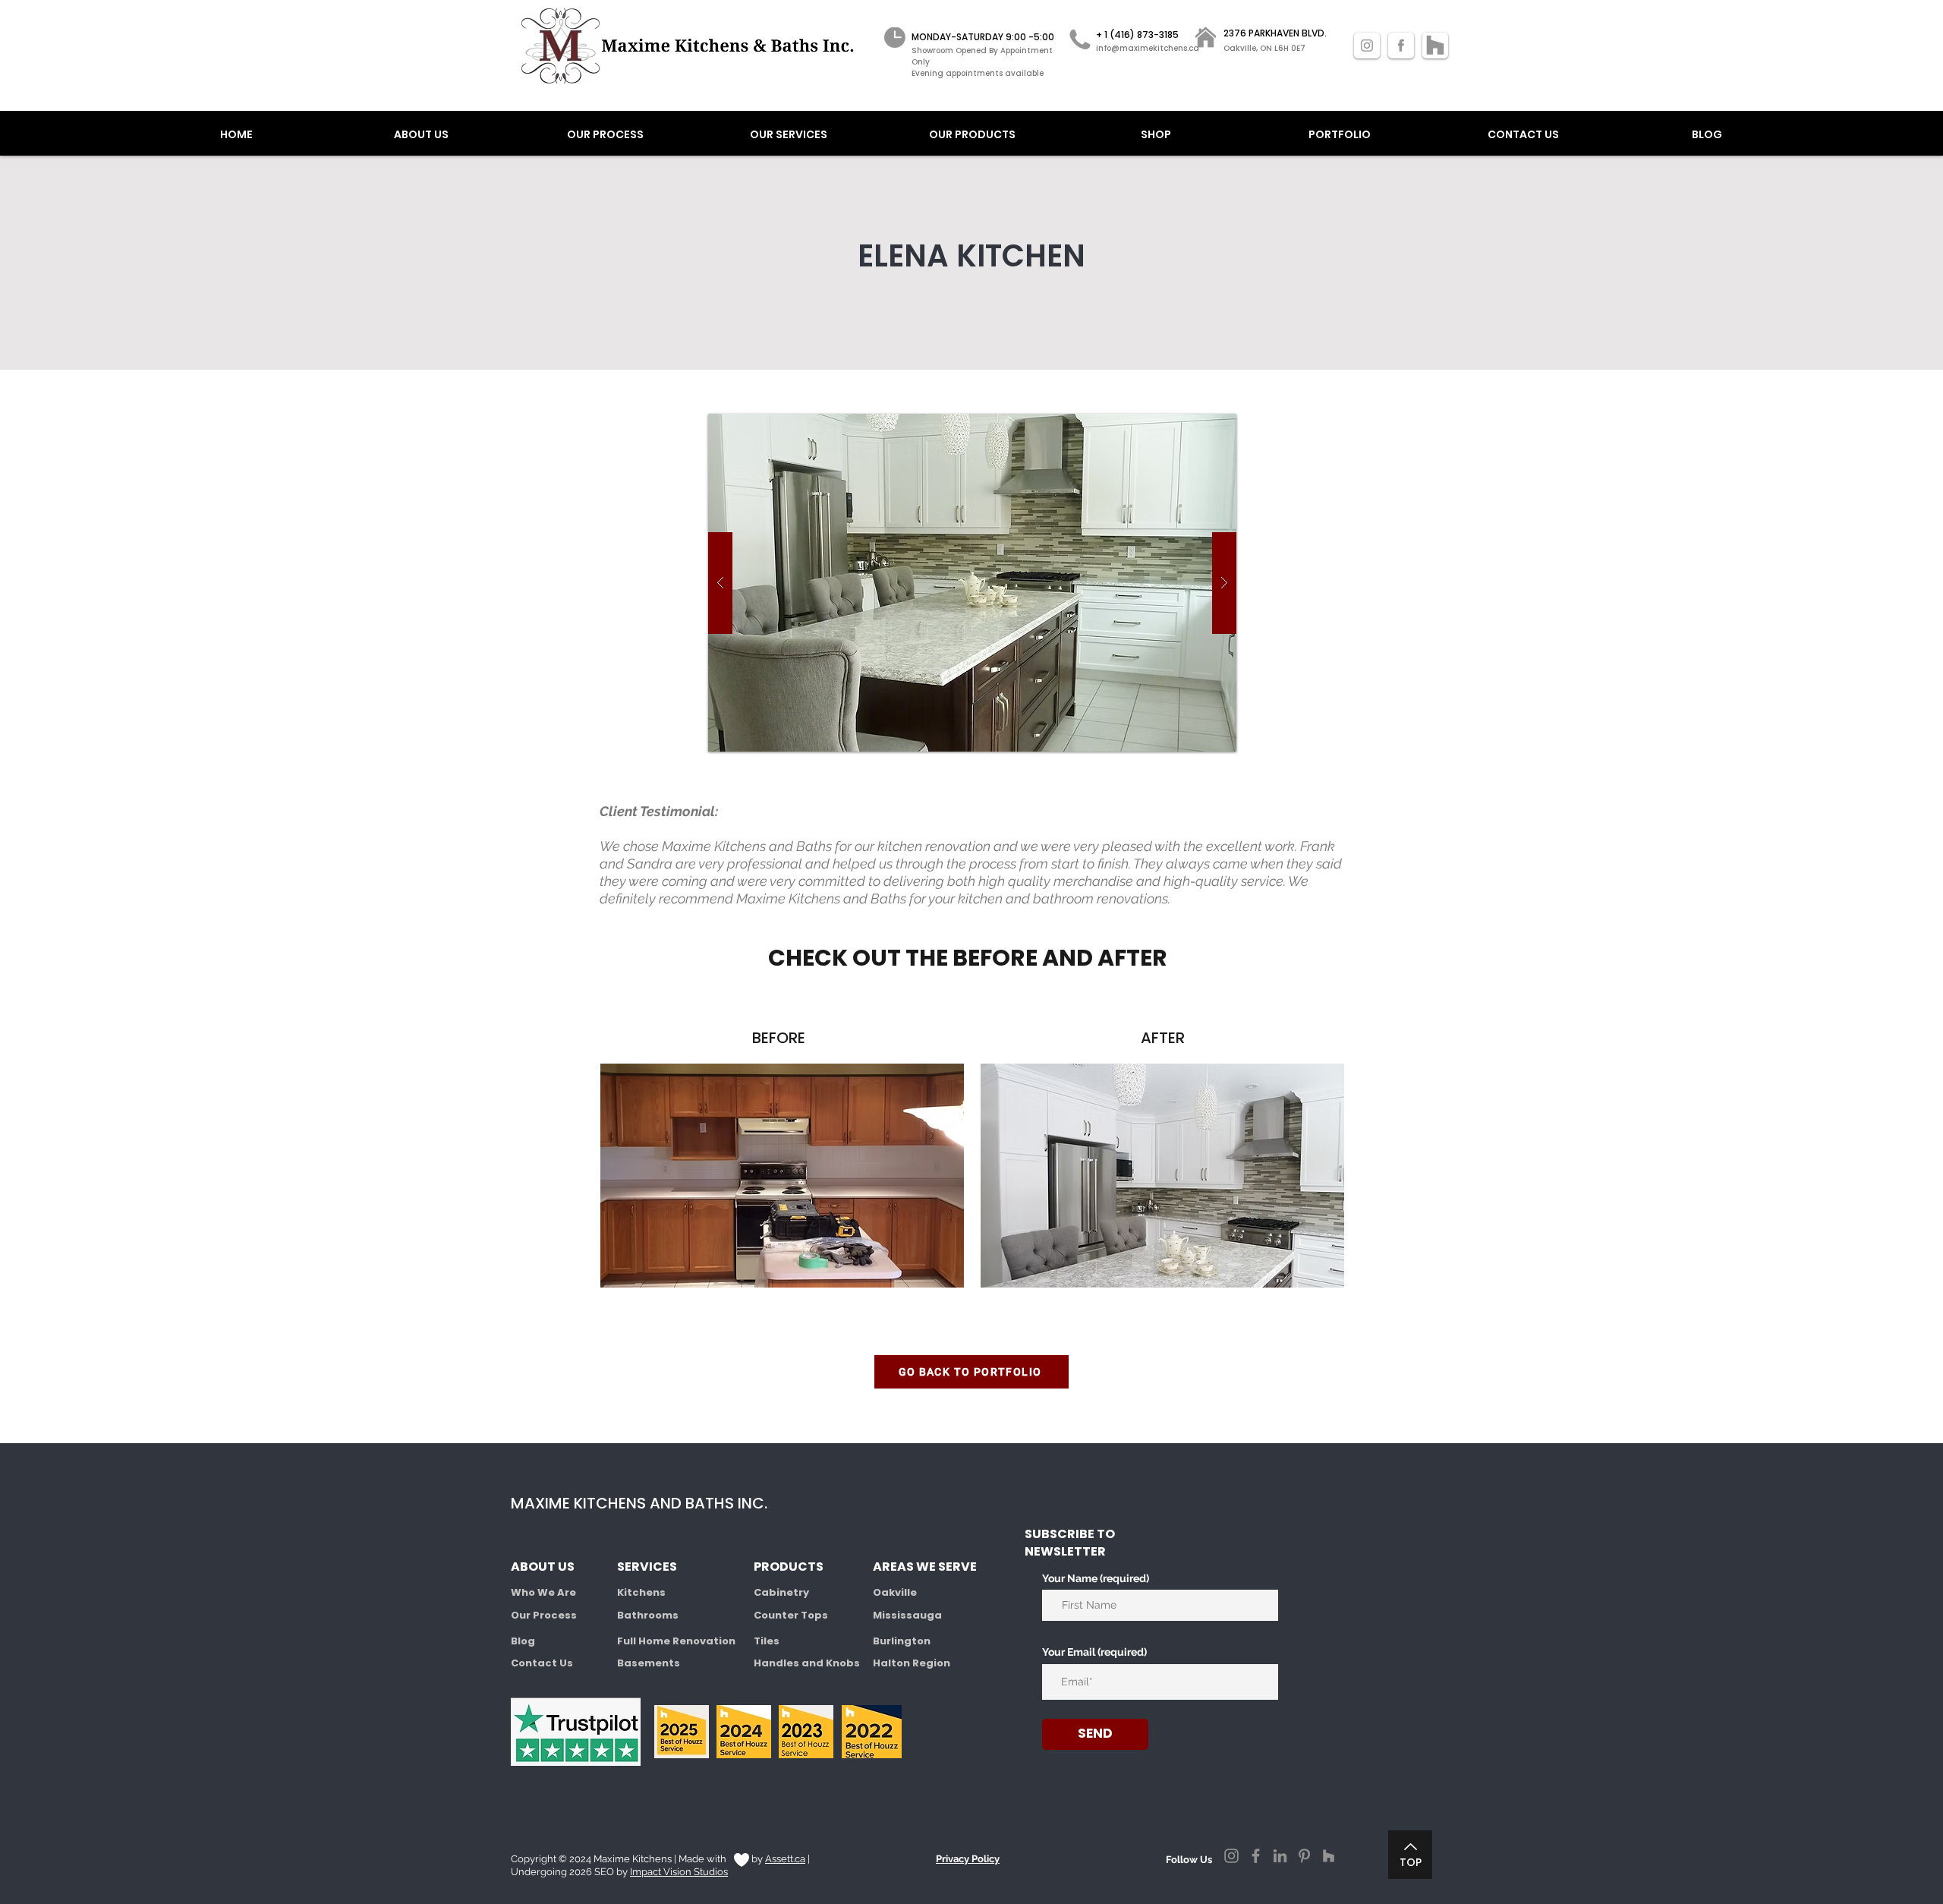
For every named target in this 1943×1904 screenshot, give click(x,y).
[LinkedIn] (1280, 1856)
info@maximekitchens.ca (1148, 48)
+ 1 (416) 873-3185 (1137, 35)
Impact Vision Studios (679, 1872)
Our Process (544, 1615)
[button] (972, 583)
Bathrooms (648, 1615)
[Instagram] (1231, 1856)
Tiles (767, 1641)
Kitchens (641, 1592)
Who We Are (543, 1592)
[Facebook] (1256, 1856)
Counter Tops (791, 1615)
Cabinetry (781, 1592)
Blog (523, 1641)
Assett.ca (785, 1859)
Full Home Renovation (676, 1641)
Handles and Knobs (807, 1663)
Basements (649, 1663)
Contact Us (542, 1663)
